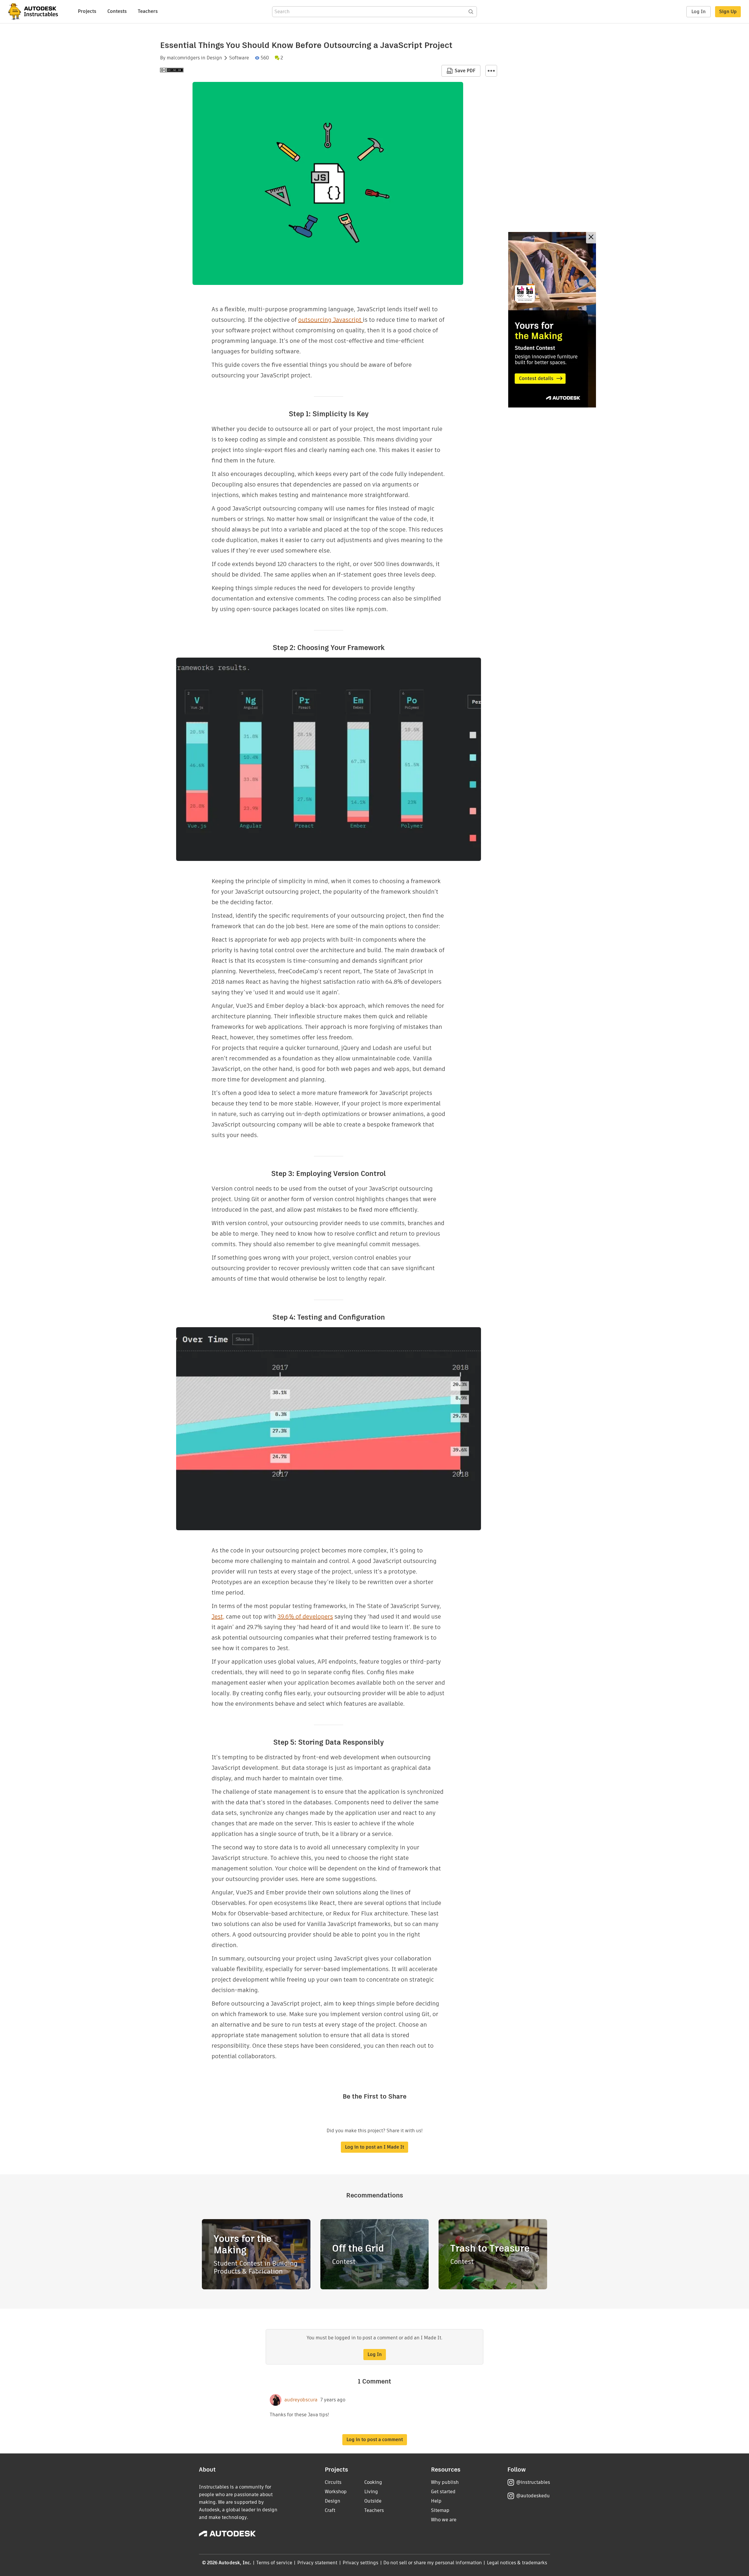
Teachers (148, 11)
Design (214, 58)
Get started (443, 2492)
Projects (87, 11)
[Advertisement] (552, 320)
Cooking (373, 2482)
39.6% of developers (305, 1617)
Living (371, 2492)
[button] (491, 71)
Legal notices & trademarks (517, 2563)
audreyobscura (301, 2400)
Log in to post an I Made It (374, 2147)
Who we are (444, 2520)
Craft (330, 2510)
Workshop (336, 2492)
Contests (117, 11)
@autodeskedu (533, 2496)
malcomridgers (183, 58)
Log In (699, 12)
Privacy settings (361, 2563)
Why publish (445, 2482)
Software (239, 58)
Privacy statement (317, 2563)
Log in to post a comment (375, 2440)
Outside (373, 2501)
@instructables (533, 2482)
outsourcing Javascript (330, 320)
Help (436, 2501)
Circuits (333, 2482)
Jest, (218, 1617)
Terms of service (274, 2563)
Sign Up (728, 12)
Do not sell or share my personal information (432, 2563)
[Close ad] (591, 238)
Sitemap (440, 2510)
